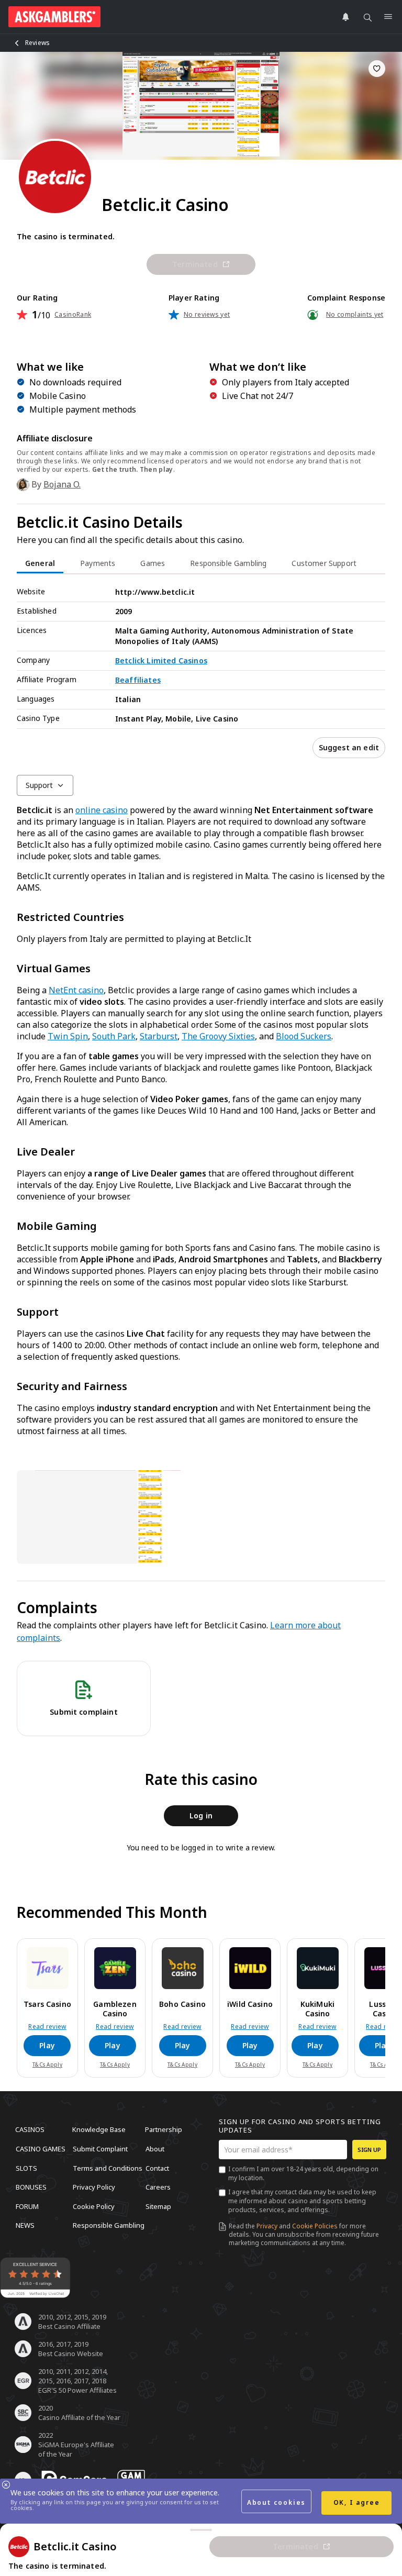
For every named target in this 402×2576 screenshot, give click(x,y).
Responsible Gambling (109, 2225)
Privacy (267, 2226)
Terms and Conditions (108, 2168)
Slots (26, 2168)
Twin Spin (68, 1036)
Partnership (164, 2129)
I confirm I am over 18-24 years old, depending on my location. (303, 2173)
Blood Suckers (304, 1036)
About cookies (276, 2502)
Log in (201, 1816)
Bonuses (31, 2187)
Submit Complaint (100, 2149)
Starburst (159, 1036)
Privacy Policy (94, 2187)
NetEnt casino (76, 990)
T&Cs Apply (47, 2064)
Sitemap (158, 2206)
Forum (27, 2206)
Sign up (369, 2150)
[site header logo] (54, 17)
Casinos (30, 2129)
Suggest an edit (349, 747)
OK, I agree (357, 2502)
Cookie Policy (94, 2206)
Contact (157, 2168)
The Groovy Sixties (218, 1036)
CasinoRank (73, 315)
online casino (102, 810)
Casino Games (41, 2149)
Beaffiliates (138, 680)
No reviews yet (207, 315)
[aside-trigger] (201, 2530)
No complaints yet (355, 315)
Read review (47, 2027)
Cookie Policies (315, 2226)
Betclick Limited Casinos (161, 660)
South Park (114, 1036)
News (25, 2225)
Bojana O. (62, 484)
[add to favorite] (377, 69)
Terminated (195, 264)
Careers (158, 2187)
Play (47, 2045)
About (155, 2149)
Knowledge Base (99, 2129)
